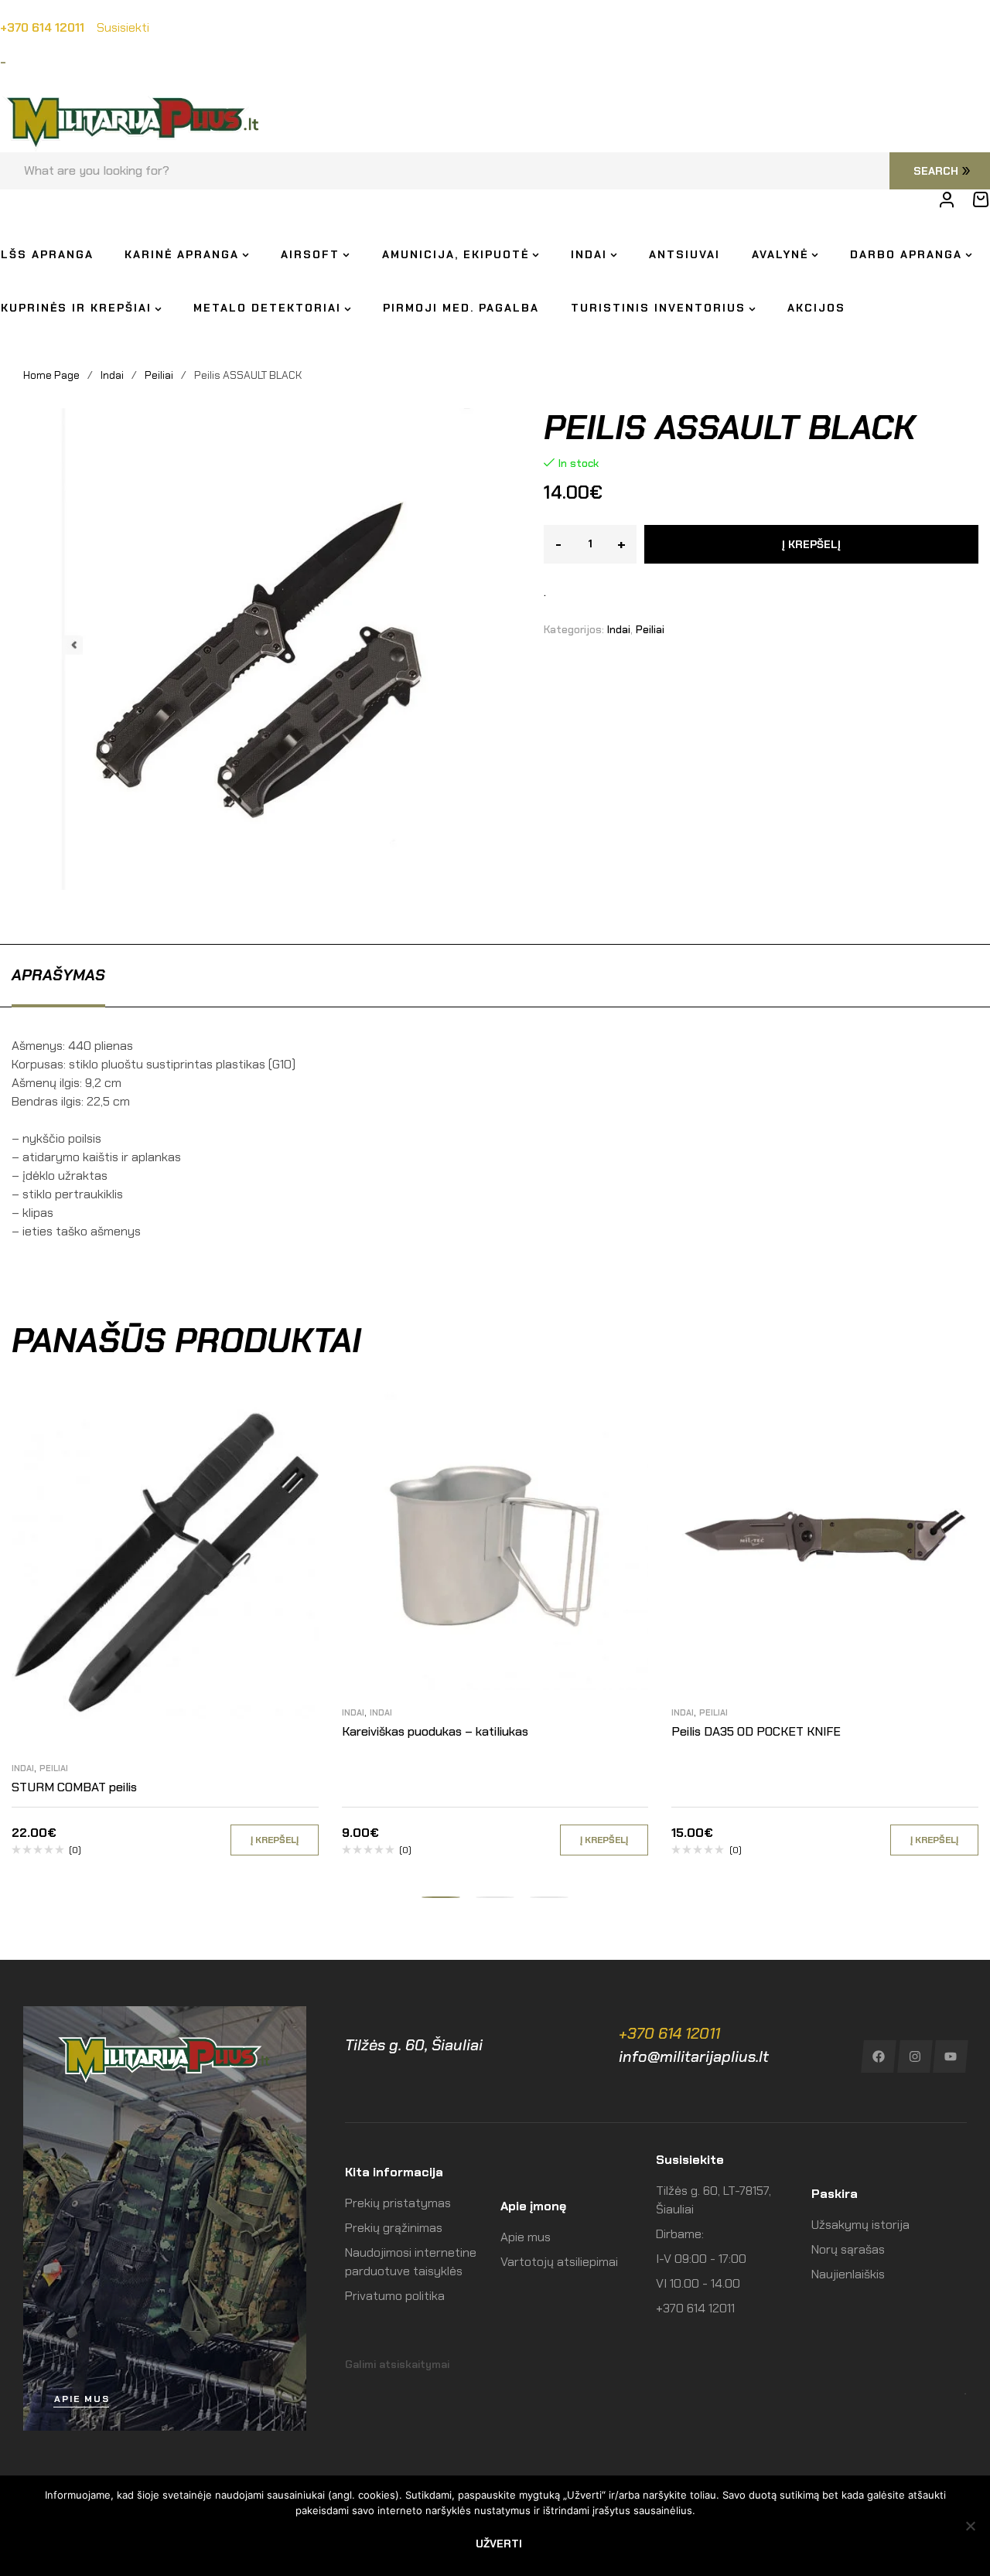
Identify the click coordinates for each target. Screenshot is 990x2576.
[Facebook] (878, 2056)
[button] (441, 1897)
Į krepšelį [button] (275, 1840)
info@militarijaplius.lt (694, 2056)
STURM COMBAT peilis (74, 1787)
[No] (971, 2526)
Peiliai (159, 375)
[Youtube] (951, 2056)
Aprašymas (58, 975)
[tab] (58, 975)
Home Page (51, 375)
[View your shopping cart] (981, 199)
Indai (112, 375)
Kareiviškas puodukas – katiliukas (435, 1731)
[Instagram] (915, 2056)
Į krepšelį (811, 544)
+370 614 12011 (669, 2033)
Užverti (499, 2544)
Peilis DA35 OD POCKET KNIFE (756, 1731)
